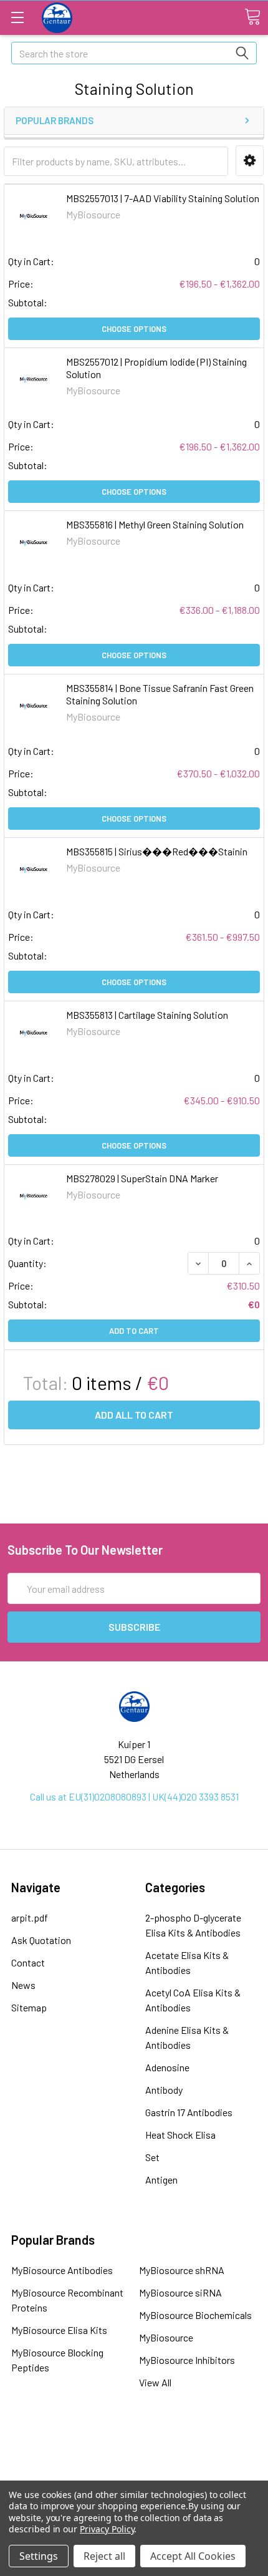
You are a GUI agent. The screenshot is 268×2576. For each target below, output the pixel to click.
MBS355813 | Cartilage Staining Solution (147, 1015)
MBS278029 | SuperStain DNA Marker (142, 1178)
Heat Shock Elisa (180, 2135)
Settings (39, 2556)
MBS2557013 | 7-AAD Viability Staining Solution (163, 198)
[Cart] (252, 17)
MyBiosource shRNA (182, 2270)
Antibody (164, 2090)
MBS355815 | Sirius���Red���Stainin (157, 851)
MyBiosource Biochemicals (195, 2315)
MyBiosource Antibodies (62, 2270)
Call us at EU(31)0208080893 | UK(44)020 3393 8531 (134, 1796)
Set (152, 2157)
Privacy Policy (107, 2529)
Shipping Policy (134, 2460)
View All (155, 2382)
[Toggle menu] (17, 17)
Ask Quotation (41, 1940)
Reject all (104, 2556)
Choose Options (134, 329)
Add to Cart (134, 1331)
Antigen (161, 2180)
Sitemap (29, 2007)
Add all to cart (134, 1415)
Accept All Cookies (193, 2556)
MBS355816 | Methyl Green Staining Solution (155, 524)
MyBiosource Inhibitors (187, 2360)
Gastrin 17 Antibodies (189, 2112)
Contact (28, 1962)
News (23, 1985)
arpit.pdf (30, 1917)
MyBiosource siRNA (180, 2292)
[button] (250, 161)
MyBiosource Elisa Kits (59, 2330)
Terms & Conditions (134, 2443)
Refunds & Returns (134, 2477)
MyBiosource (166, 2337)
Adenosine (167, 2067)
